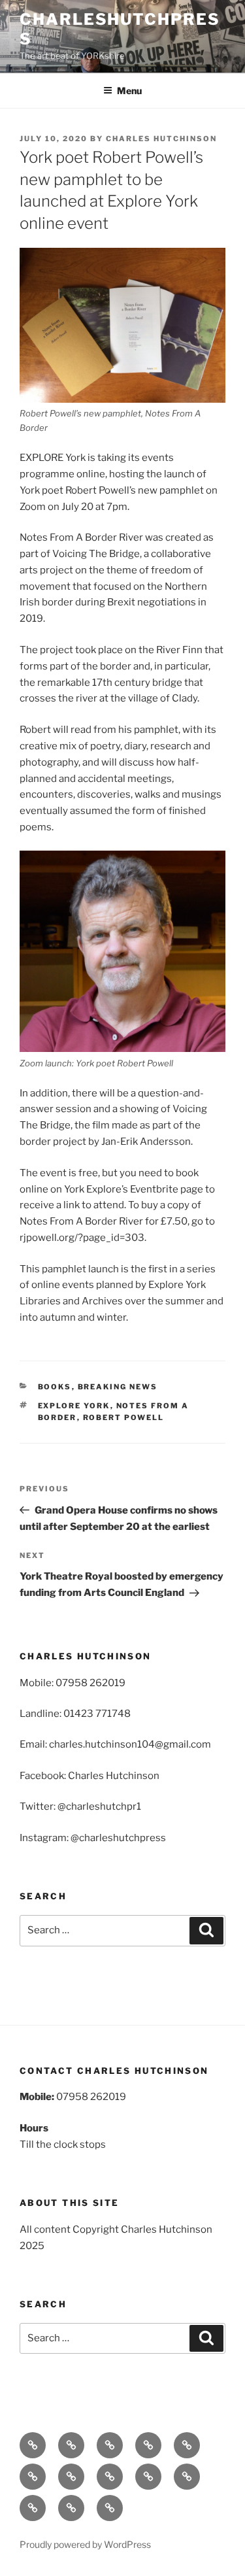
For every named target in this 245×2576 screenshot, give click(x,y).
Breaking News (118, 1387)
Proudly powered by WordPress (85, 2544)
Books (55, 1387)
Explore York (74, 1406)
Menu (129, 91)
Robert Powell (124, 1417)
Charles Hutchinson (161, 139)
